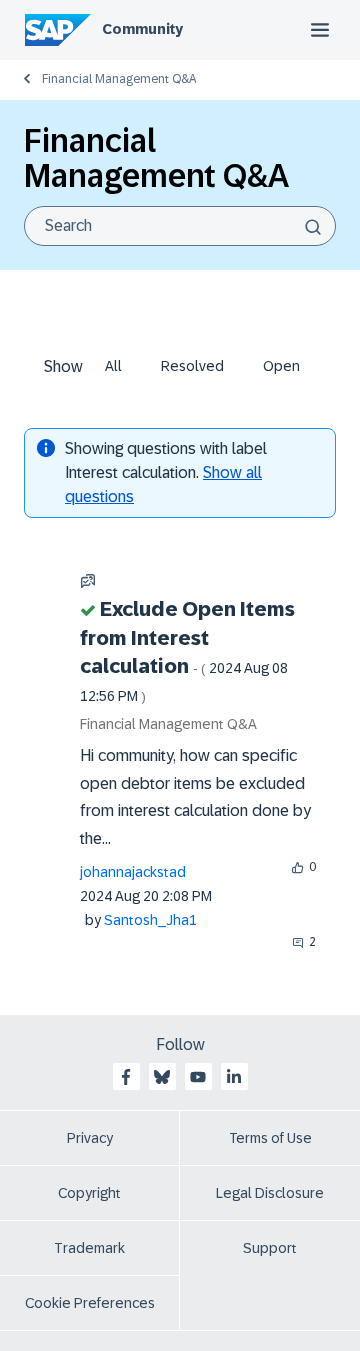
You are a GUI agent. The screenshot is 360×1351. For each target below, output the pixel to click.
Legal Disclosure (270, 1193)
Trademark (89, 1248)
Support (270, 1248)
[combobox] (180, 226)
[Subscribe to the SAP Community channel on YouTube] (198, 1077)
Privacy (90, 1138)
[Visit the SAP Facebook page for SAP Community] (126, 1077)
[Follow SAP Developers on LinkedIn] (234, 1077)
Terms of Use (270, 1138)
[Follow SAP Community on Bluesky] (162, 1077)
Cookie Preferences (90, 1303)
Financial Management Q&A (119, 79)
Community (142, 29)
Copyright (89, 1193)
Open (281, 366)
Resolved (192, 366)
